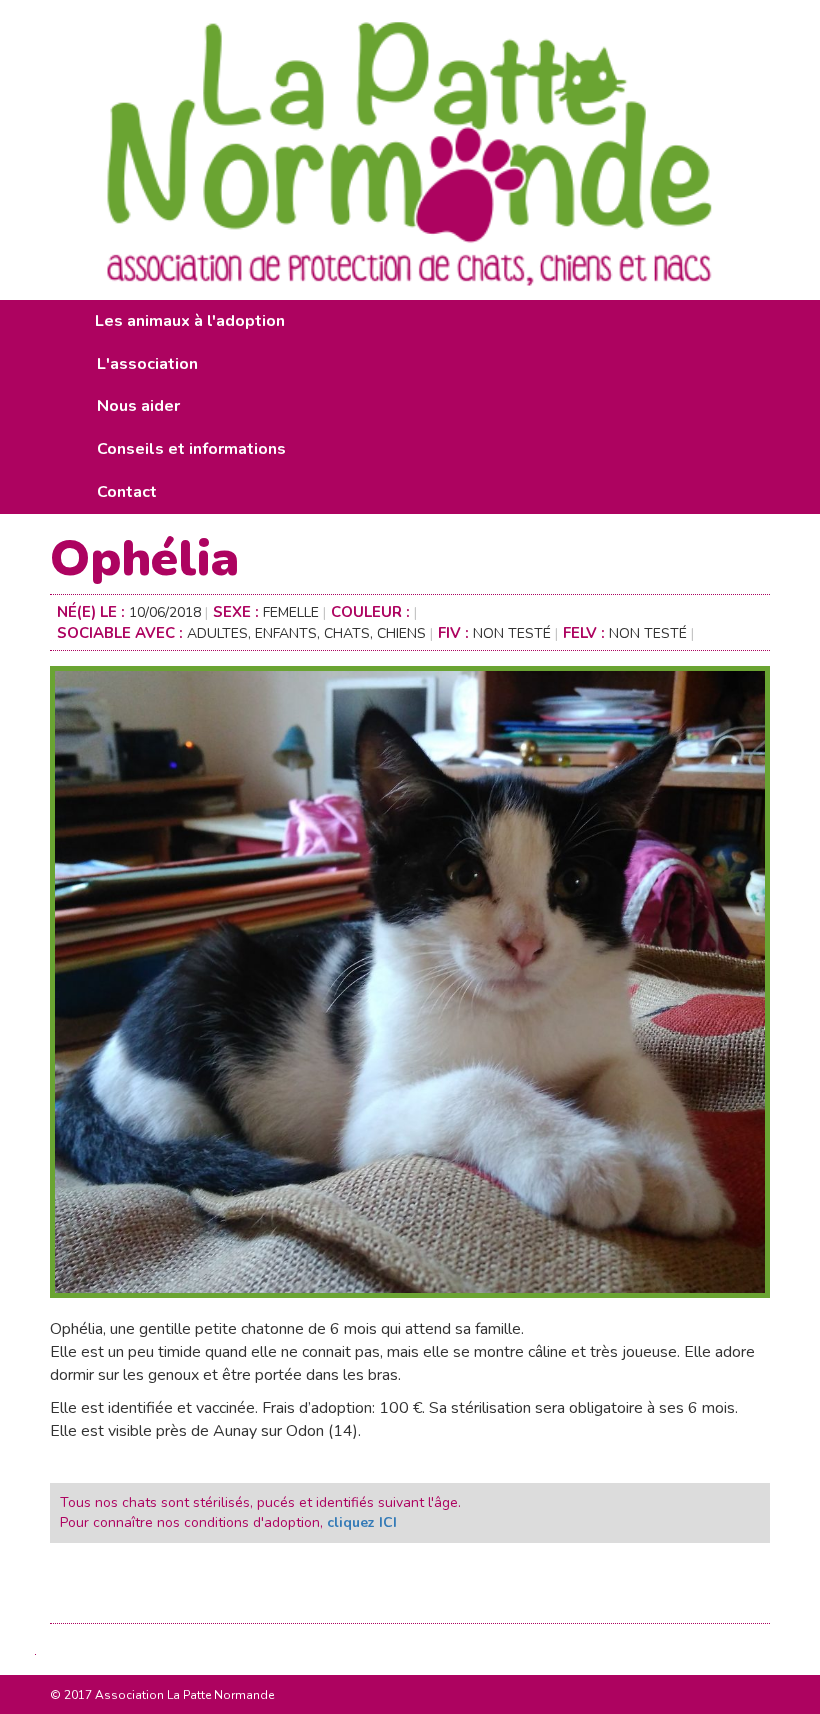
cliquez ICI (362, 1522)
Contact (127, 492)
